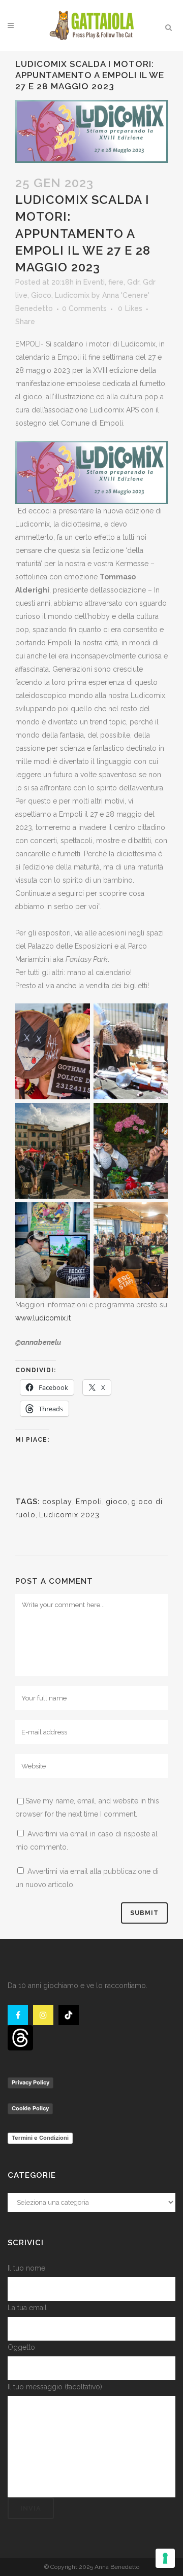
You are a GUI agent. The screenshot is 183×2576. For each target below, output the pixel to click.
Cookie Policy (30, 2108)
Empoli (89, 1502)
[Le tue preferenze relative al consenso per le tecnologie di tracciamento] (165, 2558)
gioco (117, 1502)
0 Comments (84, 308)
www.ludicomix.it (43, 1318)
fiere (116, 282)
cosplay (57, 1502)
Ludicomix (72, 295)
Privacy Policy (30, 2082)
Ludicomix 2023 (69, 1515)
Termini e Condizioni (40, 2138)
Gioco (41, 295)
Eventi (94, 282)
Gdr (133, 282)
